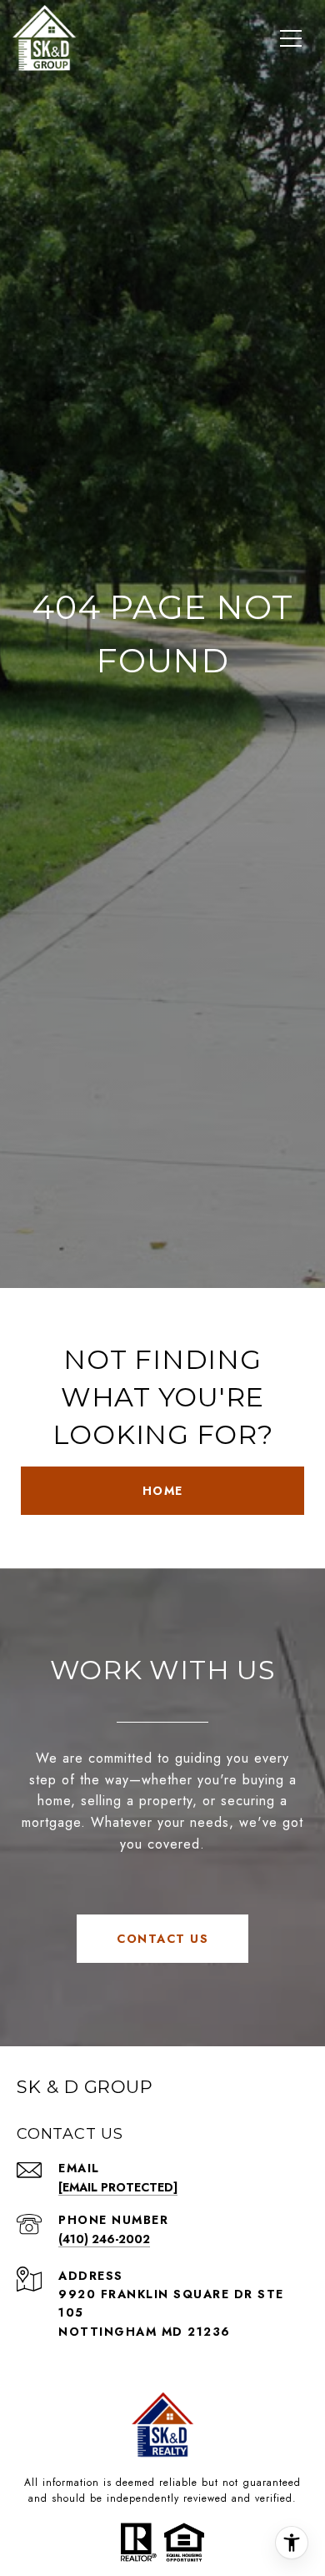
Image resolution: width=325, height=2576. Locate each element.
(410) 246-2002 (104, 2239)
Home (163, 1491)
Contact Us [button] (162, 1939)
